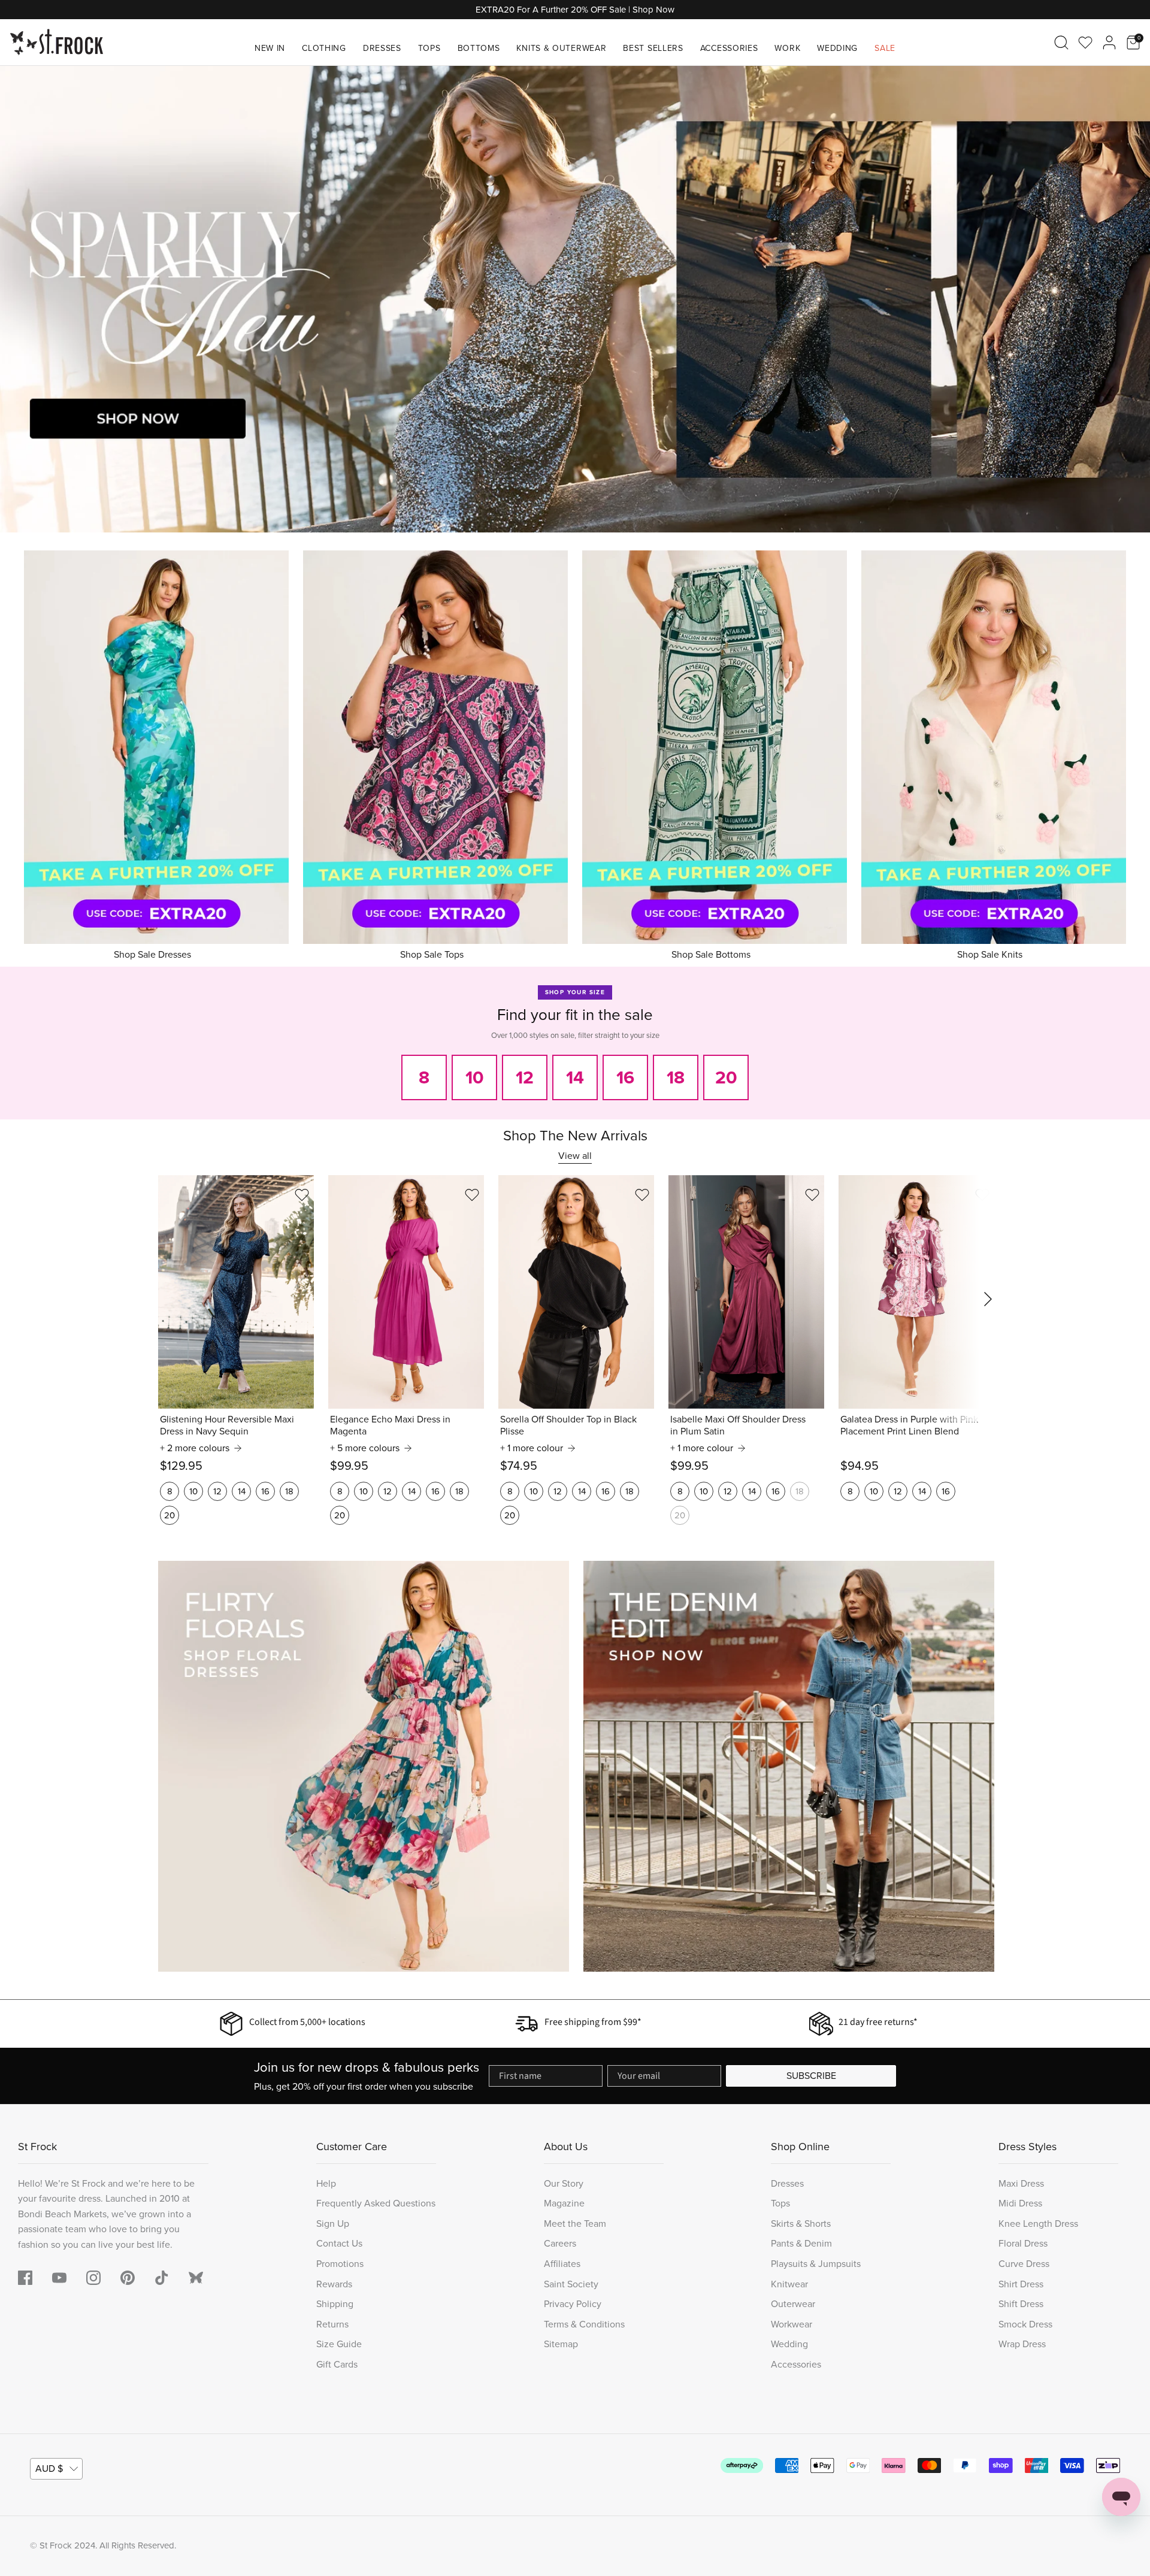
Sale (885, 48)
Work (787, 48)
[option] (575, 299)
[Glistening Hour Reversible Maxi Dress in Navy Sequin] (236, 1292)
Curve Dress (1024, 2264)
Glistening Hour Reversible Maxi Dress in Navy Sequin (227, 1425)
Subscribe (811, 2076)
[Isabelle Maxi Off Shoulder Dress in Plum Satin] (746, 1292)
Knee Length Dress (1038, 2224)
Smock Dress (1025, 2324)
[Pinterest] (128, 2278)
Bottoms (479, 48)
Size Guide (339, 2344)
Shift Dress (1021, 2304)
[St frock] (196, 2278)
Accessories (729, 48)
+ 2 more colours (195, 1448)
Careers (560, 2243)
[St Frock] (57, 42)
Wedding (837, 48)
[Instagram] (93, 2278)
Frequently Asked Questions (376, 2203)
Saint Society (571, 2284)
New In (270, 48)
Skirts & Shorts (801, 2224)
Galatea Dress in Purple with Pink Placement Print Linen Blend (909, 1425)
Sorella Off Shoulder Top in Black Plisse (568, 1425)
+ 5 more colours (365, 1448)
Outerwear (793, 2304)
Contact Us (339, 2243)
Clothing (324, 48)
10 (193, 1491)
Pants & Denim (801, 2243)
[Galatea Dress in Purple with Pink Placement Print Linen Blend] (916, 1292)
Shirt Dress (1021, 2284)
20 (170, 1515)
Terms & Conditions (584, 2324)
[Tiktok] (162, 2278)
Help (326, 2183)
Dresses (382, 48)
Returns (332, 2324)
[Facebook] (25, 2278)
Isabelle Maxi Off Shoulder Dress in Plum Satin (738, 1425)
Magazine (564, 2203)
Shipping (335, 2304)
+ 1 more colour (532, 1448)
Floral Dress (1023, 2243)
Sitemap (561, 2344)
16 (265, 1491)
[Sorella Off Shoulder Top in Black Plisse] (576, 1292)
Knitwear (789, 2284)
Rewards (334, 2284)
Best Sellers (653, 48)
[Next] (1126, 299)
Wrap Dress (1022, 2344)
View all (575, 1156)
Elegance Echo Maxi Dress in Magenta (390, 1425)
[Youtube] (59, 2278)
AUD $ (49, 2468)
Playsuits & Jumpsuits (816, 2264)
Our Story (564, 2183)
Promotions (340, 2264)
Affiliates (562, 2264)
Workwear (792, 2324)
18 (289, 1491)
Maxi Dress (1021, 2183)
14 (242, 1491)
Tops (429, 48)
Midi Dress (1020, 2203)
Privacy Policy (573, 2304)
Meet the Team (575, 2224)
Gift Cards (337, 2364)
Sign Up (333, 2224)
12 (217, 1491)
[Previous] (24, 299)
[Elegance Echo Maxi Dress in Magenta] (406, 1292)
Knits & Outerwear (561, 48)
